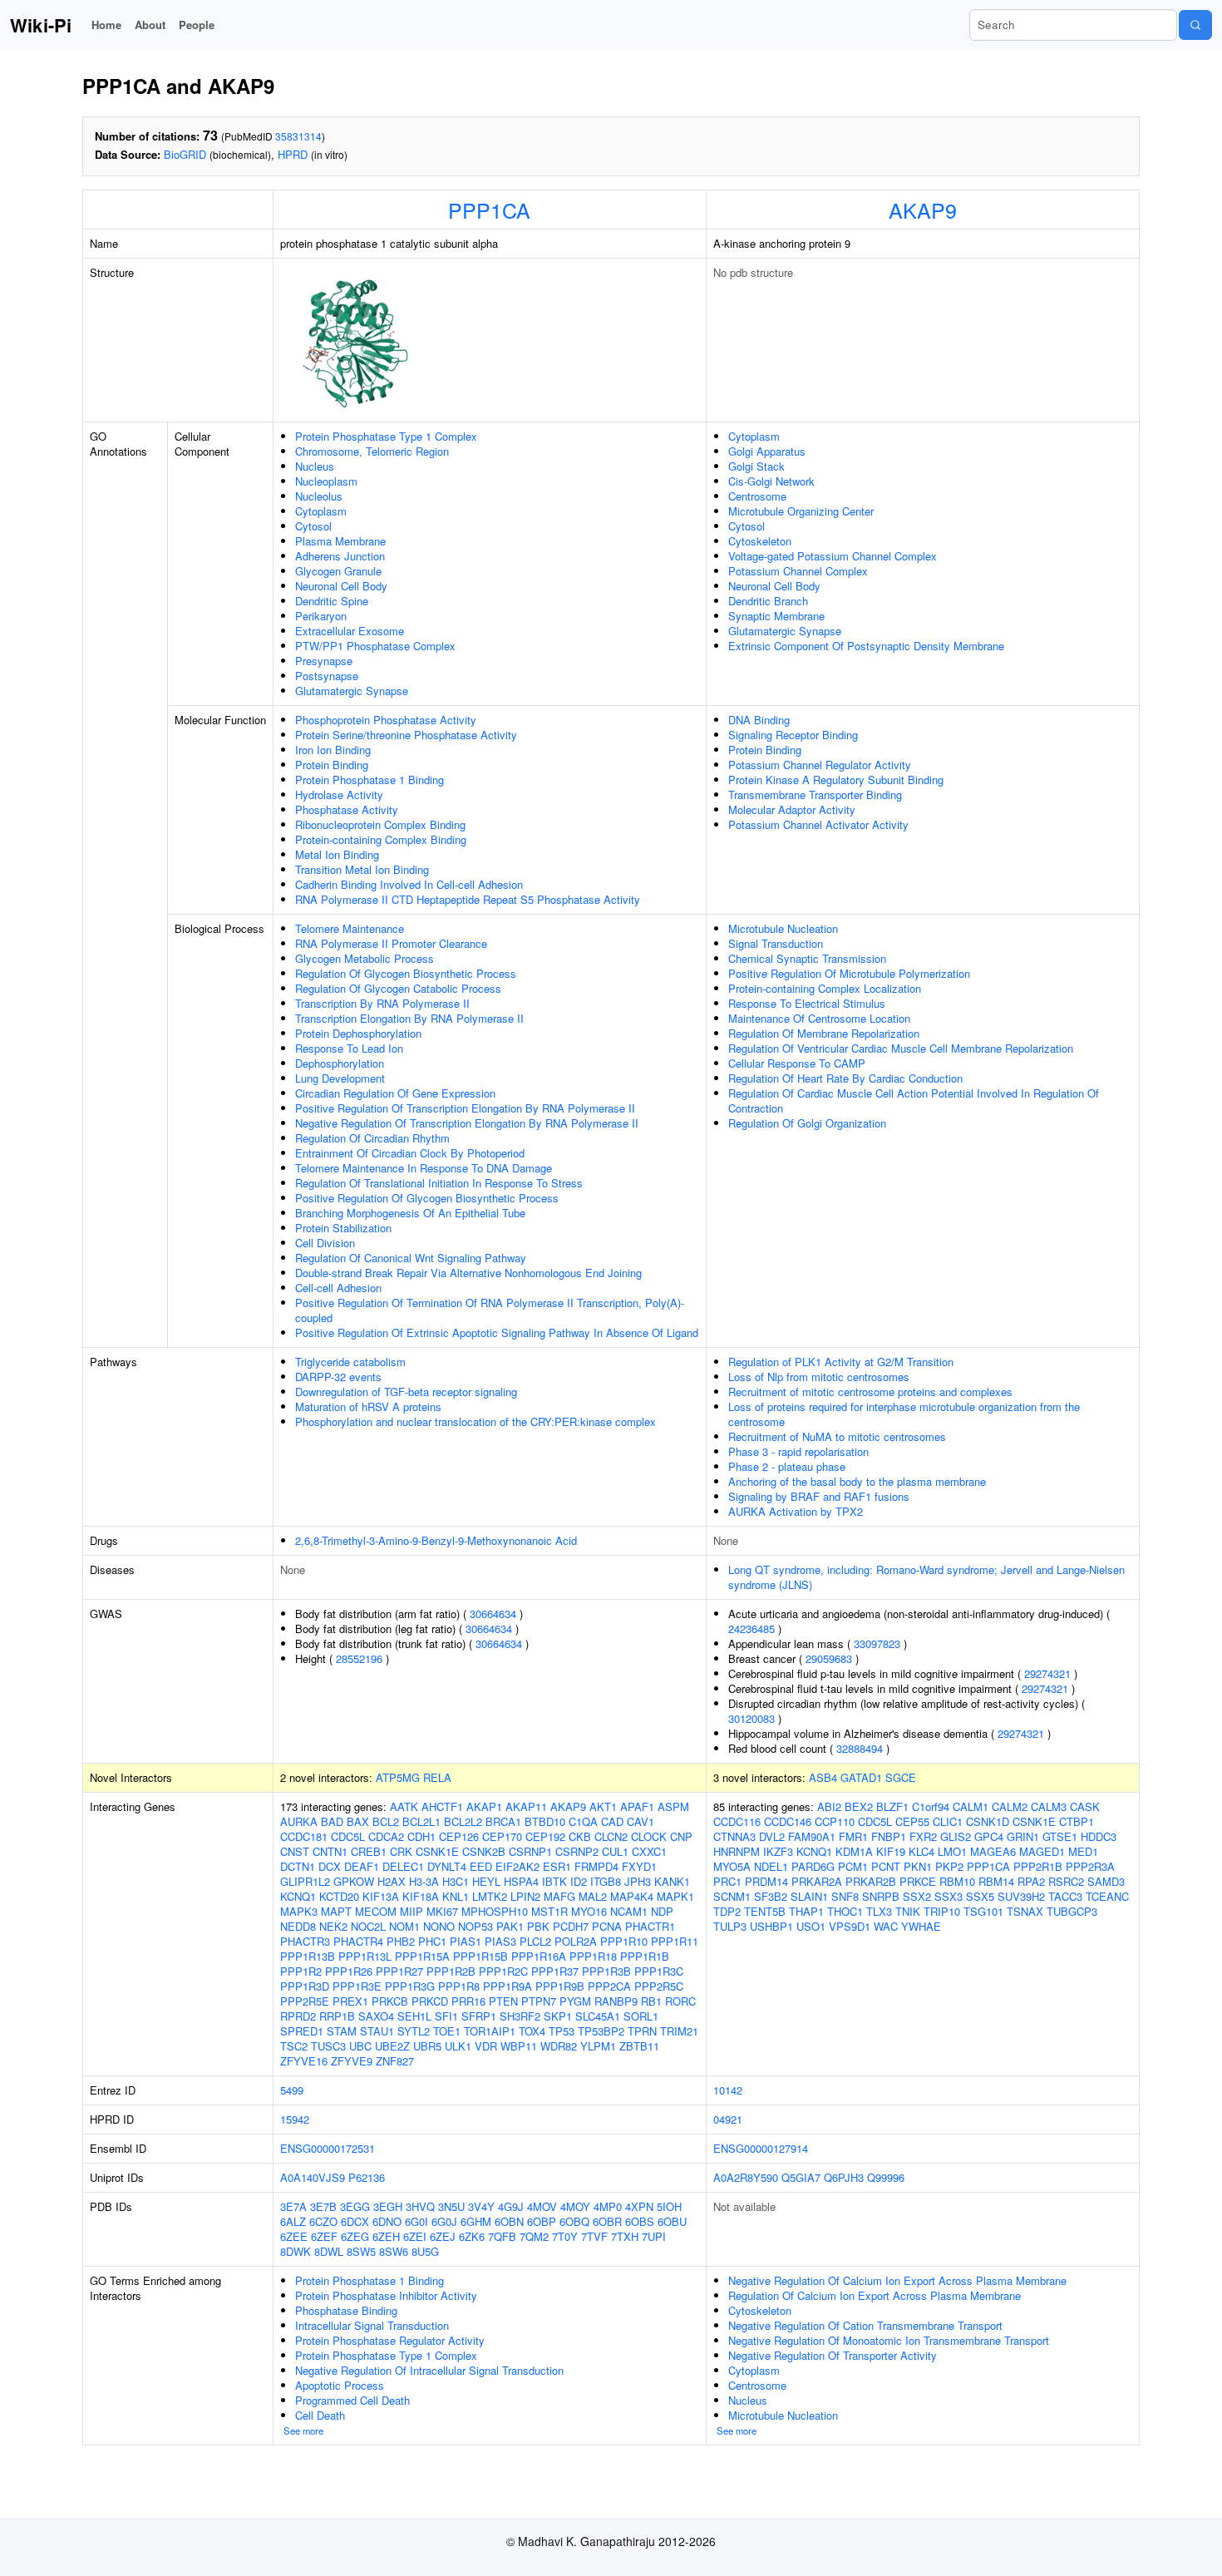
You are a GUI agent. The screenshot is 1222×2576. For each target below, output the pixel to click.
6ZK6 (472, 2236)
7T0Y (565, 2236)
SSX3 (949, 1896)
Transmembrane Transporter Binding (815, 795)
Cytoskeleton (760, 541)
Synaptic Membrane (776, 616)
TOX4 (532, 2031)
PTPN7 (539, 2001)
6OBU (672, 2221)
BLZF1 (892, 1806)
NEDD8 (298, 1926)
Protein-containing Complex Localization (825, 988)
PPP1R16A (539, 1956)
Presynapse (324, 661)
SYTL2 (414, 2031)
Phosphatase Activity (347, 809)
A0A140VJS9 (313, 2177)
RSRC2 (1066, 1881)
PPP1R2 (301, 1971)
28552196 (359, 1658)
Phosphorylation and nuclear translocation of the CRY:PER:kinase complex (475, 1421)
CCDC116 (737, 1821)
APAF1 (637, 1806)
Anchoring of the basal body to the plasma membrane (857, 1481)
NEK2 (333, 1926)
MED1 (1083, 1851)
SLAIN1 (809, 1896)
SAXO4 (376, 2016)
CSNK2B (484, 1851)
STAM (342, 2031)
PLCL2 (535, 1941)
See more (303, 2430)
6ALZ (293, 2221)
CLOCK (649, 1836)
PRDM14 (766, 1881)
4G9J (511, 2206)
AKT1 (603, 1806)
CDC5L (348, 1836)
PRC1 (727, 1881)
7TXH (625, 2236)
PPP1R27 (399, 1971)
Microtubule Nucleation (783, 928)
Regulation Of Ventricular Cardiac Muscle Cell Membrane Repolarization (901, 1048)
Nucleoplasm (326, 481)
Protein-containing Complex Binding (381, 839)
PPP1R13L (365, 1956)
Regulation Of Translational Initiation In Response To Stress (439, 1183)
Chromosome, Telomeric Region (372, 451)
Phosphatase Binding (346, 2310)
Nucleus (315, 466)
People (197, 25)
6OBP (542, 2221)
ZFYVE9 (352, 2061)
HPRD (293, 154)
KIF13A (381, 1896)
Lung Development (340, 1078)
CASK (1085, 1806)
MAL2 (593, 1896)
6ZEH (386, 2236)
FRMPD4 (596, 1866)
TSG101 (983, 1911)
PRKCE (918, 1881)
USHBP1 (771, 1926)
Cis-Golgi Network (771, 481)
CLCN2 (611, 1836)
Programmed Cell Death (352, 2400)
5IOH (669, 2206)
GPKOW (354, 1881)
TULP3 (730, 1926)
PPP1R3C (659, 1971)
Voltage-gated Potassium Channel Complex (833, 556)
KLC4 (921, 1851)
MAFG (559, 1896)
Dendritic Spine (332, 601)
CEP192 (545, 1836)
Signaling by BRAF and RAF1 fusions (819, 1496)
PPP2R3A (1090, 1866)
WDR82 (559, 2046)
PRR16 (468, 2001)
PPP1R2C (503, 1971)
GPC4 (989, 1836)
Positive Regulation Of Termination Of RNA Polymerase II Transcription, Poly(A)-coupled (490, 1310)
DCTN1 (298, 1866)
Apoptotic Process (340, 2385)
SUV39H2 (1021, 1896)
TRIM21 (679, 2031)
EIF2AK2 (517, 1866)
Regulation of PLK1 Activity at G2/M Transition (841, 1362)
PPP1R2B (451, 1971)
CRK (401, 1851)
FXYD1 (639, 1866)
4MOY (575, 2206)
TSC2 (294, 2046)
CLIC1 (948, 1821)
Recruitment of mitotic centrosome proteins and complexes (870, 1392)
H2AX (392, 1881)
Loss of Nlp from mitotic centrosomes (819, 1377)
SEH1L (414, 2016)
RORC (680, 2001)
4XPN (639, 2206)
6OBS (640, 2221)
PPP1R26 (349, 1971)
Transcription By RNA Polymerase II (382, 1003)
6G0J (444, 2221)
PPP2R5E (305, 2001)
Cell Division (325, 1243)
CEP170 (502, 1836)
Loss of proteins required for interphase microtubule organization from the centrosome (904, 1414)
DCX (330, 1866)
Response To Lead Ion (349, 1048)
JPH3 (638, 1881)
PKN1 (918, 1866)
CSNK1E (437, 1851)
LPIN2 (525, 1896)
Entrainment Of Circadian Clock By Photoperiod (410, 1153)
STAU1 (377, 2031)
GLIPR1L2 (305, 1881)
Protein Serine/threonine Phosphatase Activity (406, 735)
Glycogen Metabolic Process (365, 958)
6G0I (416, 2221)
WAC (886, 1926)
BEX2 (859, 1806)
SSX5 (980, 1896)
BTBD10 (545, 1821)
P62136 (367, 2177)
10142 (728, 2090)
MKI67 (442, 1911)
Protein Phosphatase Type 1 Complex (386, 436)
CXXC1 (649, 1851)
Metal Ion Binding (337, 854)
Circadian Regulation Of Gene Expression (395, 1093)
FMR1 (853, 1836)
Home (106, 25)
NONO (439, 1926)
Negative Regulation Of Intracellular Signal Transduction (429, 2370)
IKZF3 (778, 1851)
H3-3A (424, 1881)
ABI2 (829, 1806)
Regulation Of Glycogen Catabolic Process (398, 988)
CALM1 (971, 1806)
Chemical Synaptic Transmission (807, 958)
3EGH (388, 2206)
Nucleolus (319, 496)
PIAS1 (466, 1941)
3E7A (293, 2206)
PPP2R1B (1038, 1866)
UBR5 (427, 2046)
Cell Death (320, 2415)
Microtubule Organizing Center (801, 511)
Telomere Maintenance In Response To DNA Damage (424, 1168)
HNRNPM (737, 1851)
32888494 (860, 1748)
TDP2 (727, 1911)
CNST (295, 1851)
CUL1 (615, 1851)
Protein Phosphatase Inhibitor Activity (386, 2295)
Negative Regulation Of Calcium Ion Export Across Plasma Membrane (897, 2280)
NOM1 (404, 1926)
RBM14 (996, 1881)
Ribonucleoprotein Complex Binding (380, 824)
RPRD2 (298, 2016)
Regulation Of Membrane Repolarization (824, 1033)
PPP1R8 (459, 1986)
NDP (662, 1911)
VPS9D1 (850, 1926)
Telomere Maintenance (350, 928)
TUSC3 (328, 2046)
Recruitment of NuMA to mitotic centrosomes (837, 1436)
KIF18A (421, 1896)
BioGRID (185, 154)
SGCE (901, 1777)
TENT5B (765, 1911)
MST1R (549, 1911)
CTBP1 (1077, 1821)
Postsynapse (327, 676)
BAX (358, 1821)
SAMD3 (1106, 1881)
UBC (360, 2046)
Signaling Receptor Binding (793, 735)
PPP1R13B (308, 1956)
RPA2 (1031, 1881)
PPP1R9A (508, 1986)
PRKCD (430, 2001)
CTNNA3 (734, 1836)
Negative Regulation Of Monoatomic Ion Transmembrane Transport (889, 2340)
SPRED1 (302, 2031)
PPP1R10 (624, 1941)
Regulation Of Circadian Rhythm (372, 1138)
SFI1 (446, 2016)
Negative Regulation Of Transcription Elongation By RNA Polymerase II (467, 1123)
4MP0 (608, 2206)
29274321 (1047, 1673)
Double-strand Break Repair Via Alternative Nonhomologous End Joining (468, 1273)
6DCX (355, 2221)
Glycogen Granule (338, 571)
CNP (681, 1836)
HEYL (486, 1881)
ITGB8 (606, 1881)
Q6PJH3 (844, 2177)
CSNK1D (988, 1821)
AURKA (299, 1821)
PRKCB (390, 2001)
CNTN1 (330, 1851)
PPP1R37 (555, 1971)
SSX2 (917, 1896)
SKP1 (558, 2016)
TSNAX (1025, 1911)
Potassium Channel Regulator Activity (820, 765)
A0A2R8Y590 (746, 2177)
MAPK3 (299, 1911)
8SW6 (394, 2251)
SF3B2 (771, 1896)
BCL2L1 (421, 1821)
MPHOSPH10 (495, 1911)
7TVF (594, 2236)
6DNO (387, 2221)
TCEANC (1107, 1896)
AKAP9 (923, 210)
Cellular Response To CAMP (797, 1063)
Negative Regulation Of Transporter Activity (833, 2355)
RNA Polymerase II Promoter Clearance (391, 943)
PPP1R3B (606, 1971)
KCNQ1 (298, 1896)
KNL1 (456, 1896)
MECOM (376, 1911)
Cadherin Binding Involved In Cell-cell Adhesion (409, 884)
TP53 (562, 2031)
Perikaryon (321, 616)
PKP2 (949, 1866)
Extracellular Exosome (350, 631)
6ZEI (415, 2236)
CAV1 (641, 1821)
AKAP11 (526, 1806)
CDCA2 (386, 1836)
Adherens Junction (340, 556)
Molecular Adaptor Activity (792, 809)
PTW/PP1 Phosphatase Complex (375, 646)
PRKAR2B (871, 1881)
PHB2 (401, 1941)
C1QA (583, 1821)
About (150, 25)
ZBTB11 (639, 2046)
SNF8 (845, 1896)
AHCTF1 (442, 1806)
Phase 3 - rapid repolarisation (798, 1451)
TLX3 (879, 1911)
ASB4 (823, 1777)
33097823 (877, 1643)
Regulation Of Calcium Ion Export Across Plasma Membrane (875, 2295)
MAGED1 (1042, 1851)
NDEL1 (771, 1866)
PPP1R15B (480, 1956)
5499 (292, 2090)
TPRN (642, 2031)
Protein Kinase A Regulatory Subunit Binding (836, 780)
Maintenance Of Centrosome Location (819, 1018)
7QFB (502, 2236)
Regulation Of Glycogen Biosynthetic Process (406, 973)
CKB (580, 1836)
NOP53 (475, 1926)
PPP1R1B (645, 1956)
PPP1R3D (305, 1986)
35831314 (298, 136)
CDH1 (421, 1836)
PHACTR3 (305, 1941)
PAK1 (510, 1926)
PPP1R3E (357, 1986)
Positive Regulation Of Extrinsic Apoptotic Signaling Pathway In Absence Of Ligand (497, 1332)
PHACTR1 (650, 1926)
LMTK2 (490, 1896)
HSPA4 (521, 1881)
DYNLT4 (447, 1866)
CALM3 (1049, 1806)
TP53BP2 (601, 2031)
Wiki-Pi (41, 25)
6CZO (323, 2221)
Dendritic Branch (768, 601)
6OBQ (574, 2221)
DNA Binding (759, 720)
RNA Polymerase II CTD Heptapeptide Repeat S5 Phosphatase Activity (468, 899)
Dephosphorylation (340, 1063)
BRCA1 (503, 1821)
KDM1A (854, 1851)
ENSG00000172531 (328, 2148)
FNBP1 (889, 1836)
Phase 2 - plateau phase (787, 1466)
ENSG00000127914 (761, 2148)
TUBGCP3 (1072, 1911)
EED (481, 1866)
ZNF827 (395, 2061)
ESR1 (557, 1866)
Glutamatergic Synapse (352, 691)
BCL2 (386, 1821)
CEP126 (459, 1836)
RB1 (651, 2001)
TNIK (908, 1911)
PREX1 (350, 2001)
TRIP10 (942, 1911)
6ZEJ (443, 2236)
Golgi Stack (756, 466)
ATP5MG (398, 1777)
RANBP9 (616, 2001)
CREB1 (369, 1851)
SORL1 (641, 2016)
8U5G (425, 2251)
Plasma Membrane (340, 541)
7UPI (654, 2236)
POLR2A (576, 1941)
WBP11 (519, 2046)
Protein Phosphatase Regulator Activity (390, 2340)
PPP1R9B (560, 1986)
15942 (295, 2119)
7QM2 (534, 2236)
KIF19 (891, 1851)
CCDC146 (788, 1821)
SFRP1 (479, 2016)
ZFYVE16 (304, 2061)
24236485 (751, 1629)
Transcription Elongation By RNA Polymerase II (409, 1018)
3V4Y (481, 2206)
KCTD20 (339, 1896)
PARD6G (813, 1866)
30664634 (493, 1614)
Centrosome (757, 496)
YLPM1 (598, 2046)
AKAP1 (484, 1806)
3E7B (323, 2206)
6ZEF (324, 2236)
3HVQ (420, 2206)
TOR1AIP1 (490, 2031)
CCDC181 (304, 1836)
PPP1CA (489, 210)
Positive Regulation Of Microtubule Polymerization (849, 973)
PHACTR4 (358, 1941)
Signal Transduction (776, 943)
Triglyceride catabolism (350, 1362)
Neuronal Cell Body (341, 586)
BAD (332, 1821)
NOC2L (368, 1926)
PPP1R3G (410, 1986)
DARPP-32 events (338, 1377)
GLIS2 (956, 1836)
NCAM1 (629, 1911)
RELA (437, 1777)
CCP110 (835, 1821)
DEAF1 (362, 1866)
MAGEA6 (993, 1851)
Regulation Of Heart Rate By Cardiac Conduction (845, 1078)
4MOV (542, 2206)
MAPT (336, 1911)
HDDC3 (1099, 1836)
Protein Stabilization (343, 1228)
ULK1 (458, 2046)
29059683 (829, 1658)
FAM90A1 (812, 1836)
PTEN (503, 2001)
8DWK (296, 2251)
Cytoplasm (321, 511)
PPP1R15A (422, 1956)
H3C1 (456, 1881)
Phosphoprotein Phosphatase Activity (386, 720)
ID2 (579, 1881)
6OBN (509, 2221)
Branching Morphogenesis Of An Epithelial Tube (410, 1213)
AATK (404, 1806)
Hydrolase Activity (339, 795)
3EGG (355, 2206)
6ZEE (294, 2236)
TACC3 (1065, 1896)
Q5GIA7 (801, 2177)
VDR (486, 2046)
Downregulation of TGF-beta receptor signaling (406, 1392)
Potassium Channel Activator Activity (818, 824)
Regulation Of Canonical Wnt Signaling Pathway (411, 1258)
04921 (728, 2119)
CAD (612, 1821)
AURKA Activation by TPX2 (796, 1511)
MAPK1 (675, 1896)
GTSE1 (1060, 1836)
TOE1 (447, 2031)
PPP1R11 (675, 1941)
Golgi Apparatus (767, 451)
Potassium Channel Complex (798, 571)
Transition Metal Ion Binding (362, 869)
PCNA (607, 1926)
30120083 (751, 1718)
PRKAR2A (817, 1881)
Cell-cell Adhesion (338, 1288)
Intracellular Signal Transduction (372, 2325)
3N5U (451, 2206)
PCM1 (853, 1866)
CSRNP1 (530, 1851)
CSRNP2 (577, 1851)
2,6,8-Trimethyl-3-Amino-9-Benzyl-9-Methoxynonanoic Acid (436, 1540)
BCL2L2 (463, 1821)
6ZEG (355, 2236)
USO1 (811, 1926)
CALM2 (1010, 1806)
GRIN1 (1023, 1836)
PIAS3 (500, 1941)
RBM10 (957, 1881)
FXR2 (923, 1836)
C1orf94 (931, 1806)
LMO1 (952, 1851)
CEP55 (912, 1821)
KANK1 (672, 1881)
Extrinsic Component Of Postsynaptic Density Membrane (866, 646)
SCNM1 (732, 1896)
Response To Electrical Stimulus (807, 1003)
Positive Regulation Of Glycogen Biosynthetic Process (427, 1198)
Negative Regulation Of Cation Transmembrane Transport (865, 2325)
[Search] (1195, 25)
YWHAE (921, 1926)
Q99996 (886, 2177)
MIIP (411, 1911)
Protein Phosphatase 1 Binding (370, 780)
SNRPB (881, 1896)
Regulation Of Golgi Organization (807, 1123)
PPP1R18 (593, 1956)
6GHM (476, 2221)
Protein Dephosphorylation (358, 1033)
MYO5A (732, 1866)
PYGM (575, 2001)
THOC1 (845, 1911)
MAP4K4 (632, 1896)
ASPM (673, 1806)
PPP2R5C (659, 1986)
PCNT (886, 1866)
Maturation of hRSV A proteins (368, 1406)
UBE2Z (392, 2046)
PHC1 (432, 1941)
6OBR (607, 2221)
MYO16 (589, 1911)
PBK (538, 1926)
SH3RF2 (520, 2016)
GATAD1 (861, 1777)
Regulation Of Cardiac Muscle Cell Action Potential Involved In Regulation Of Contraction (914, 1100)
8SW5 (361, 2251)
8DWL (329, 2251)
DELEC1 (403, 1866)
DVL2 (772, 1836)
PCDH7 (571, 1926)
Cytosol (313, 526)
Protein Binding (332, 765)
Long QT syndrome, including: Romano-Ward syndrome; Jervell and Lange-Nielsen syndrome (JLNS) (926, 1577)
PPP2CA (609, 1986)
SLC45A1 (598, 2016)
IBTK (554, 1881)
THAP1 (806, 1911)
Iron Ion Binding (333, 750)
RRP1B (337, 2016)
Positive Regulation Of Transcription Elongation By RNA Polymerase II (465, 1108)
